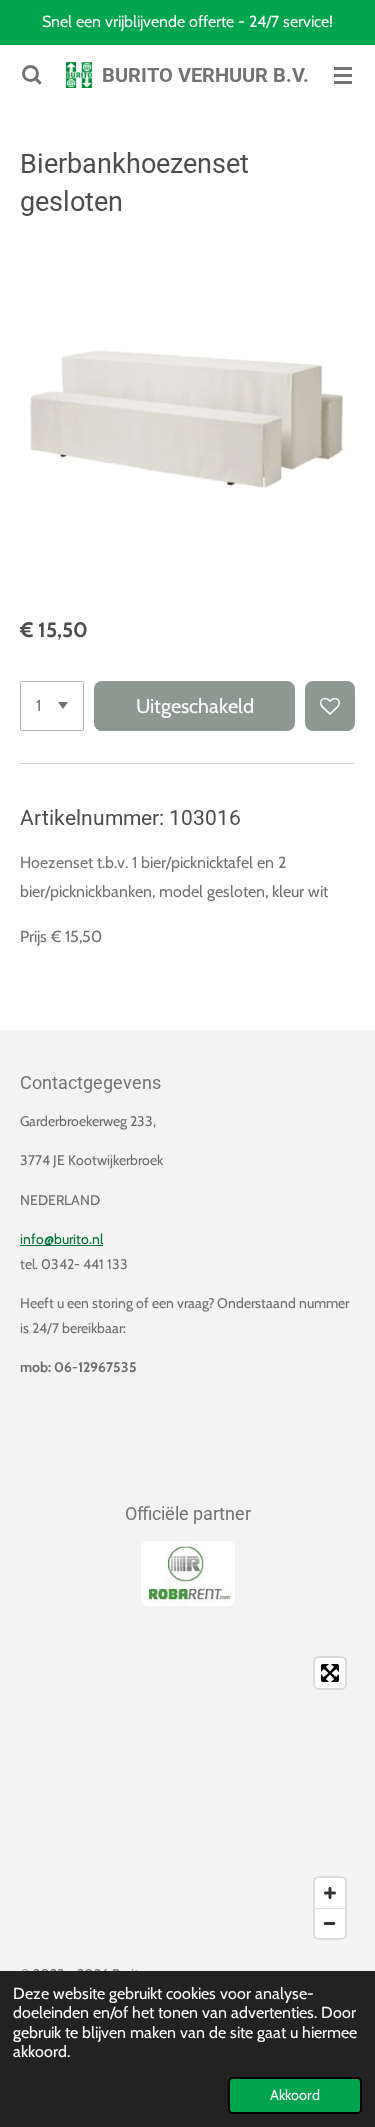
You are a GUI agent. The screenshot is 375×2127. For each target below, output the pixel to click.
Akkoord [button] (295, 2095)
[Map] (187, 1798)
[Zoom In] (330, 1893)
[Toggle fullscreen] (330, 1673)
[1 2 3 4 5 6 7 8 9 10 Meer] (52, 706)
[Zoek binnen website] (32, 75)
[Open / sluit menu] (343, 75)
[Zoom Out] (330, 1923)
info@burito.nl (61, 1239)
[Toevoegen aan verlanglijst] (330, 706)
